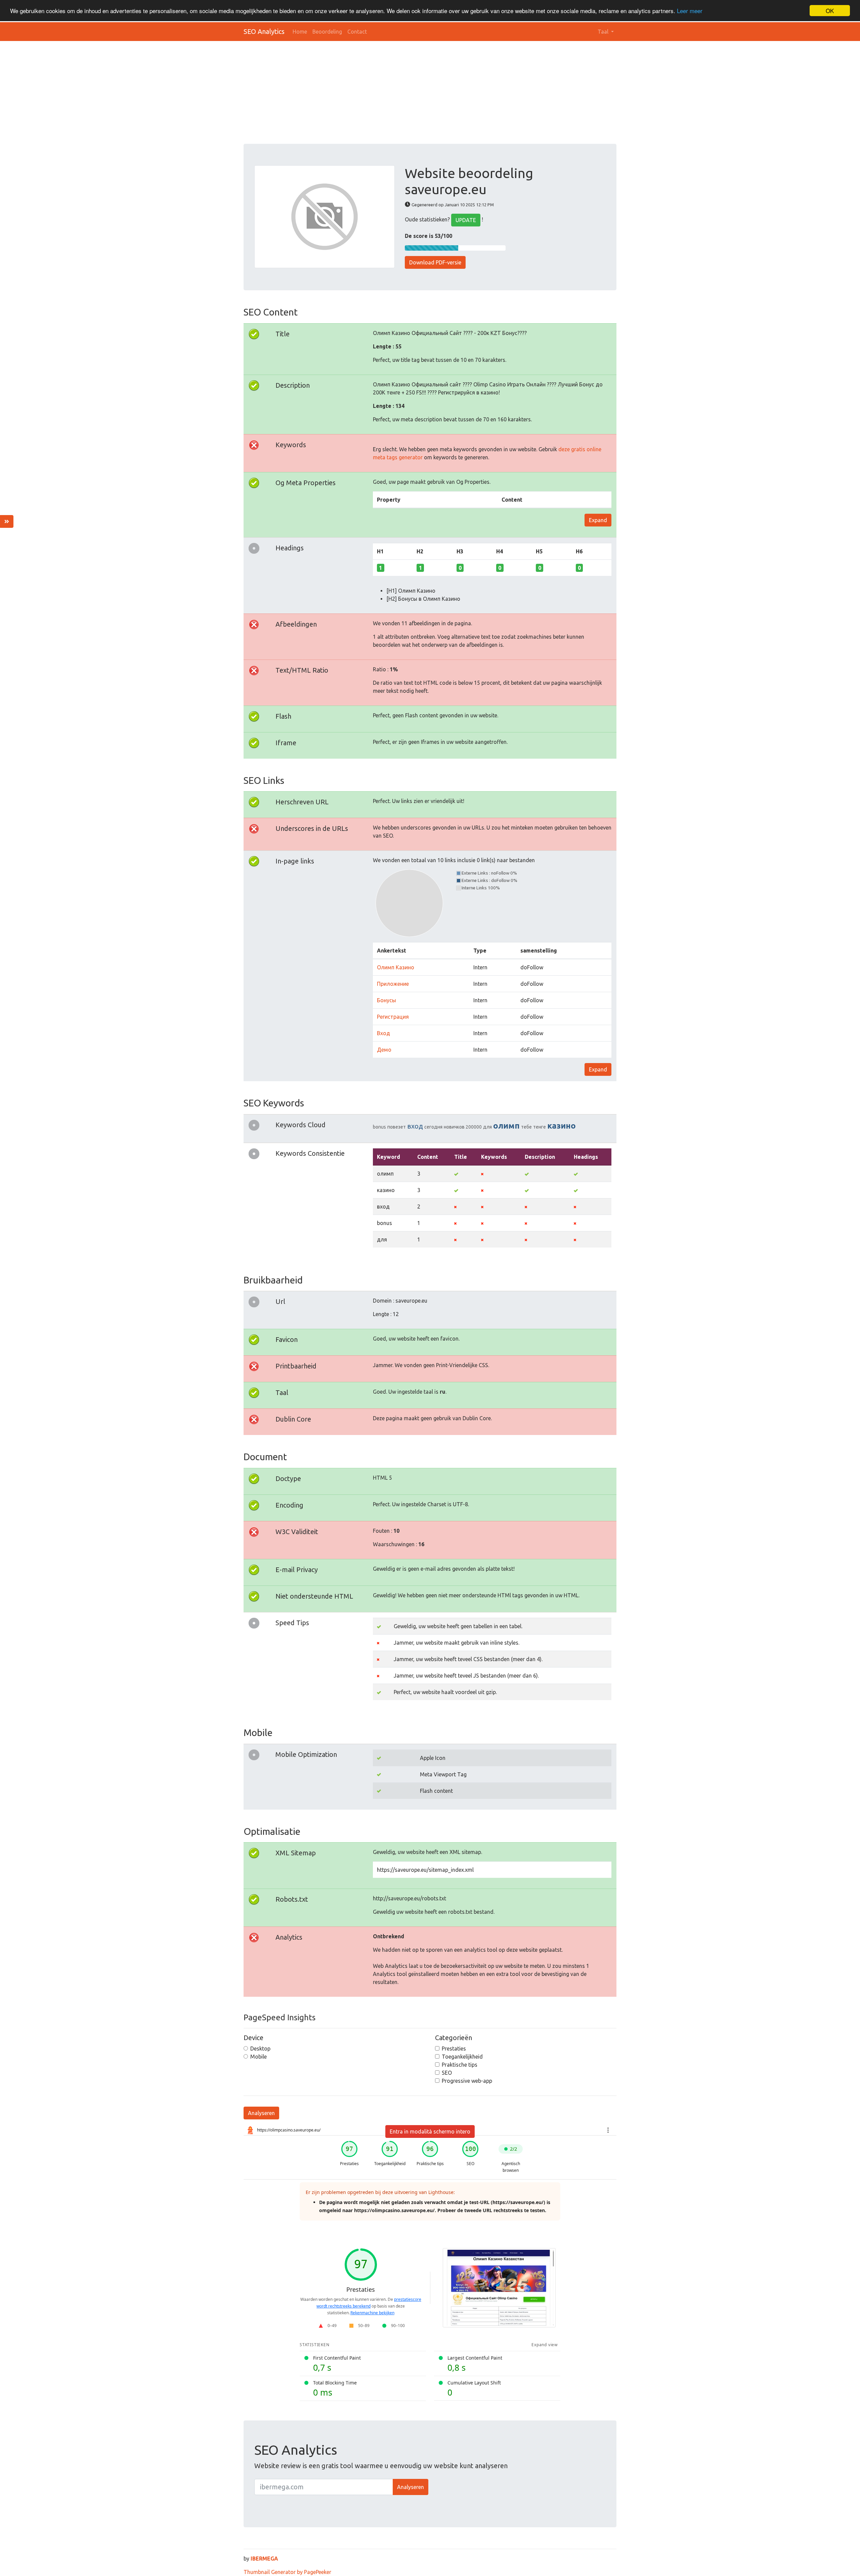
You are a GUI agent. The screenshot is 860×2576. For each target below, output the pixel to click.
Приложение (393, 984)
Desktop (260, 2049)
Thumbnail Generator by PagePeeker (287, 2572)
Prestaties (454, 2049)
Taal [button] (604, 32)
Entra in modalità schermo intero (430, 2131)
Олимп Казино (396, 967)
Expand (598, 520)
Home (300, 32)
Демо (384, 1050)
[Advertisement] (445, 93)
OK (830, 11)
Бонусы (386, 1000)
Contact (357, 32)
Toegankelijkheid (462, 2057)
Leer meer (690, 11)
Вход (383, 1033)
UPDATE (466, 220)
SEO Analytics (264, 31)
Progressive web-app (467, 2081)
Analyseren (261, 2113)
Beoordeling (327, 32)
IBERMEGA (264, 2559)
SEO (447, 2073)
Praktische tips (460, 2065)
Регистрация (393, 1017)
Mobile (259, 2057)
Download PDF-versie (435, 262)
